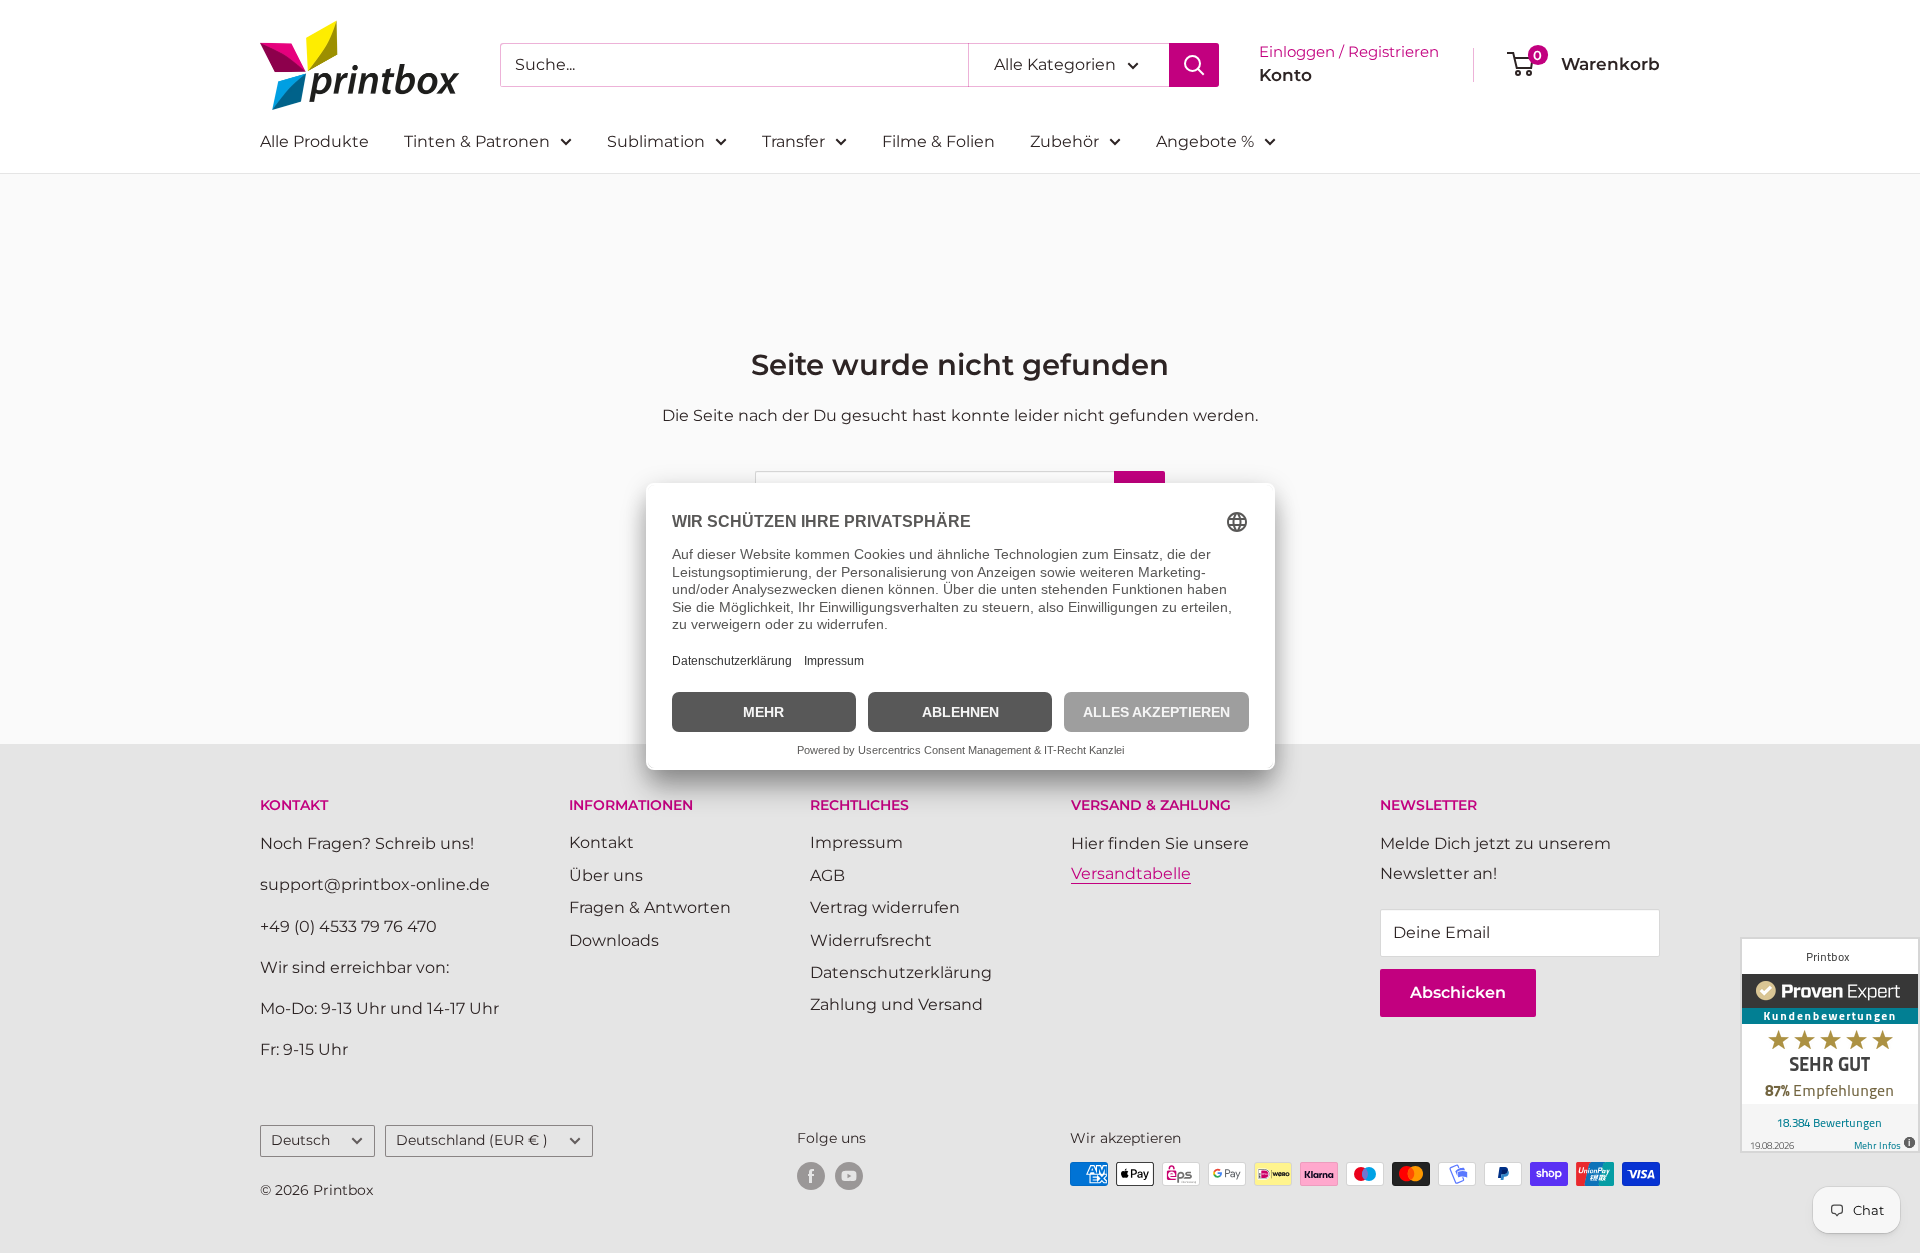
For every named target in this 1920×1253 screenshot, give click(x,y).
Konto (1285, 75)
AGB (827, 875)
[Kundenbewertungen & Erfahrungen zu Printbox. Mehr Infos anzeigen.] (1830, 1045)
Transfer (793, 141)
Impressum (856, 842)
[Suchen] (1194, 65)
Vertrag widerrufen (885, 907)
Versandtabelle (1131, 873)
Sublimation (656, 141)
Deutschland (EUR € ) (472, 1140)
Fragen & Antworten (650, 907)
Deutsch (300, 1140)
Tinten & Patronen (477, 141)
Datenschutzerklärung (901, 972)
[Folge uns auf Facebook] (811, 1176)
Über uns (606, 875)
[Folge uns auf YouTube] (849, 1176)
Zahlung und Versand (896, 1004)
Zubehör (1064, 141)
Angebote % (1205, 141)
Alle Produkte (314, 141)
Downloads (614, 940)
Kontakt (601, 842)
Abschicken (1458, 992)
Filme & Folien (938, 141)
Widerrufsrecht (871, 940)
